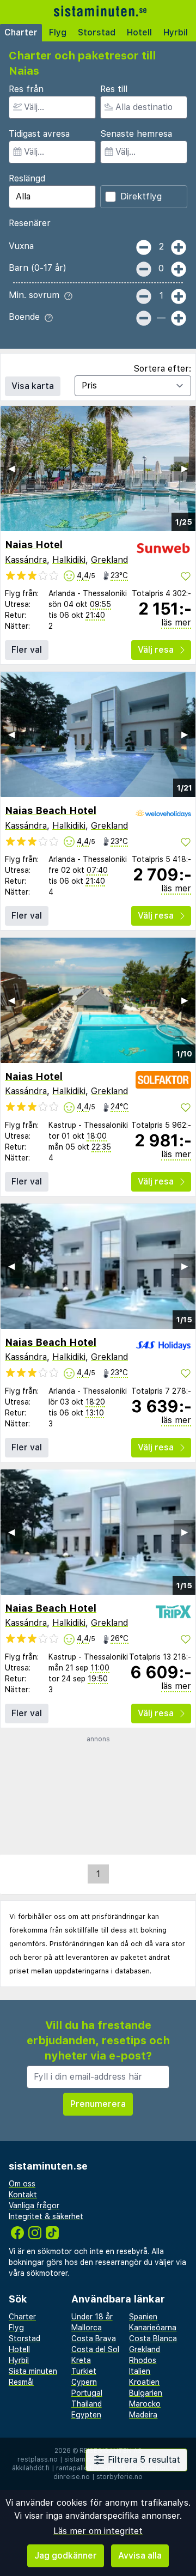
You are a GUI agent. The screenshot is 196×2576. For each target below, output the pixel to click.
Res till (114, 89)
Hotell (139, 32)
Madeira (143, 2415)
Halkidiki (69, 560)
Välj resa (156, 650)
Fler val (27, 650)
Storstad (97, 32)
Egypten (86, 2415)
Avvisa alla (140, 2556)
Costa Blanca (153, 2338)
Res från (26, 89)
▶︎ (185, 468)
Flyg (58, 32)
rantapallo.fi (75, 2468)
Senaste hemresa (136, 134)
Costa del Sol (95, 2349)
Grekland (109, 560)
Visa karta (33, 386)
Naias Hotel (34, 545)
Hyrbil (176, 32)
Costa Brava (94, 2338)
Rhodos (143, 2360)
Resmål (21, 2382)
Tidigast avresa (39, 134)
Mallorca (87, 2328)
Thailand (87, 2404)
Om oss (22, 2184)
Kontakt (23, 2195)
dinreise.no (72, 2477)
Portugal (87, 2393)
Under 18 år (92, 2317)
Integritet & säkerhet (46, 2216)
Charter (21, 32)
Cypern (84, 2382)
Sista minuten (33, 2371)
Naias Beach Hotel (51, 810)
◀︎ (11, 468)
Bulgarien (146, 2393)
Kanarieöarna (153, 2328)
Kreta (81, 2360)
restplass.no (38, 2459)
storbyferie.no (120, 2477)
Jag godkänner (66, 2556)
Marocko (145, 2404)
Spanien (143, 2317)
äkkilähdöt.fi (31, 2468)
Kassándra (26, 560)
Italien (140, 2371)
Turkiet (84, 2371)
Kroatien (144, 2382)
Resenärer (30, 223)
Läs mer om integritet (98, 2531)
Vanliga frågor (34, 2206)
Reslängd (27, 178)
